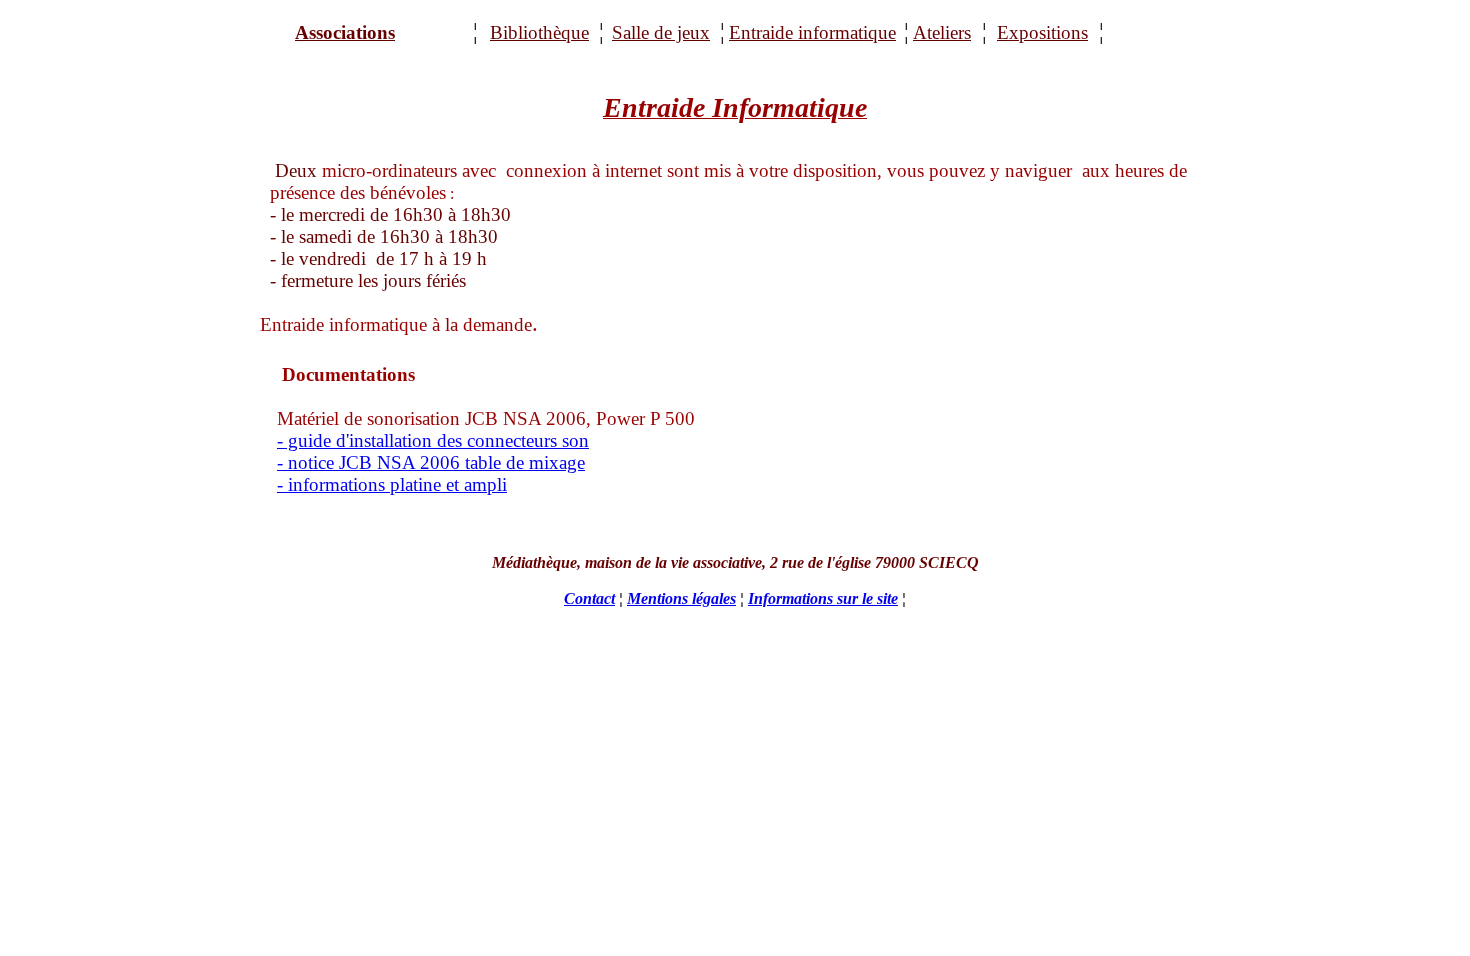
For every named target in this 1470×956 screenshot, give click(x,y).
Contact (589, 598)
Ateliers (942, 32)
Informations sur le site (823, 598)
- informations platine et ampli (392, 484)
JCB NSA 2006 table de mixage (462, 462)
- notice (308, 462)
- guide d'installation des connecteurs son (433, 440)
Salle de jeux (661, 32)
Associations (345, 32)
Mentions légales (681, 598)
